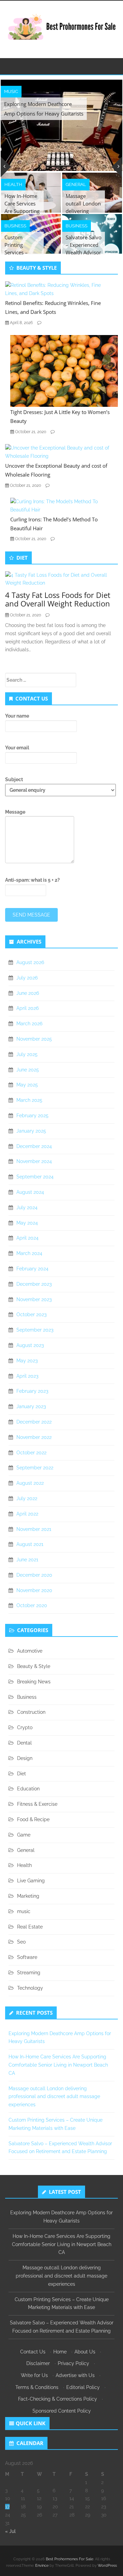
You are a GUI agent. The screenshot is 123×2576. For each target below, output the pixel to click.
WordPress (107, 2566)
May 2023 (27, 1361)
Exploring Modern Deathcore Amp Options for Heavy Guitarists (44, 109)
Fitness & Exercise (37, 1804)
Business (15, 226)
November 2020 (34, 1590)
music (11, 91)
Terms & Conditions (37, 2387)
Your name (17, 716)
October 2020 (32, 1605)
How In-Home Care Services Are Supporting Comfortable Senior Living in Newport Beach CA (58, 2065)
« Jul (10, 2531)
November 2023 (34, 1299)
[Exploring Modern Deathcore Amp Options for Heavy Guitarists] (61, 125)
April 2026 (28, 1008)
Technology (30, 1988)
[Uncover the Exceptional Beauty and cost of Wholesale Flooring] (59, 452)
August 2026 (30, 962)
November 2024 (34, 1161)
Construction (31, 1712)
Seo (21, 1942)
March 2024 (29, 1253)
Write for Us (34, 2375)
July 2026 (27, 978)
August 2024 (30, 1192)
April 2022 (27, 1514)
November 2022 (34, 1437)
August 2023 (30, 1345)
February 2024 (32, 1269)
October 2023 (31, 1314)
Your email (17, 748)
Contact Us (33, 2352)
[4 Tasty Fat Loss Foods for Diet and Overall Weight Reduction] (59, 579)
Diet (22, 1774)
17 (7, 2507)
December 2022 (34, 1422)
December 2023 (34, 1284)
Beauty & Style (34, 1666)
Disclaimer (38, 2363)
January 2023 (31, 1406)
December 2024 (34, 1146)
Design (25, 1758)
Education (28, 1789)
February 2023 (32, 1391)
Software (27, 1957)
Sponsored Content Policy (62, 2411)
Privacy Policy (73, 2363)
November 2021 (34, 1529)
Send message (31, 915)
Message (15, 812)
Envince (42, 2566)
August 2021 (30, 1544)
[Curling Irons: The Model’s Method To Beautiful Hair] (64, 505)
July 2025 (27, 1054)
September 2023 (35, 1330)
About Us (85, 2352)
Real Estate (30, 1927)
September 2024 (35, 1177)
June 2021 (27, 1560)
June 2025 (28, 1070)
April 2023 (27, 1376)
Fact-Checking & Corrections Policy (58, 2399)
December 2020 (34, 1575)
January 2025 (31, 1131)
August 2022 (30, 1483)
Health (13, 184)
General (76, 184)
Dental (24, 1743)
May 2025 (27, 1085)
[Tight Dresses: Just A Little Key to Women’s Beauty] (64, 371)
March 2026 (29, 1024)
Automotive (30, 1651)
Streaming (29, 1973)
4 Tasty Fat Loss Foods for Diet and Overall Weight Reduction (58, 599)
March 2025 (29, 1100)
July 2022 (27, 1498)
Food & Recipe (33, 1819)
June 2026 (28, 993)
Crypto (25, 1727)
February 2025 (32, 1116)
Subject (14, 779)
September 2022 (35, 1468)
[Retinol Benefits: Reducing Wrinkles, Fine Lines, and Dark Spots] (59, 289)
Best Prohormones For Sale (70, 2559)
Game (24, 1835)
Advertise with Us (75, 2375)
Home (60, 2352)
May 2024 (27, 1223)
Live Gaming (31, 1881)
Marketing (28, 1896)
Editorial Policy (83, 2387)
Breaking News (34, 1682)
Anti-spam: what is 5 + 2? (32, 880)
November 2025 (34, 1039)
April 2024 (28, 1238)
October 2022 (31, 1453)
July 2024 (27, 1207)
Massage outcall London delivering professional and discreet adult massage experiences (54, 2097)
